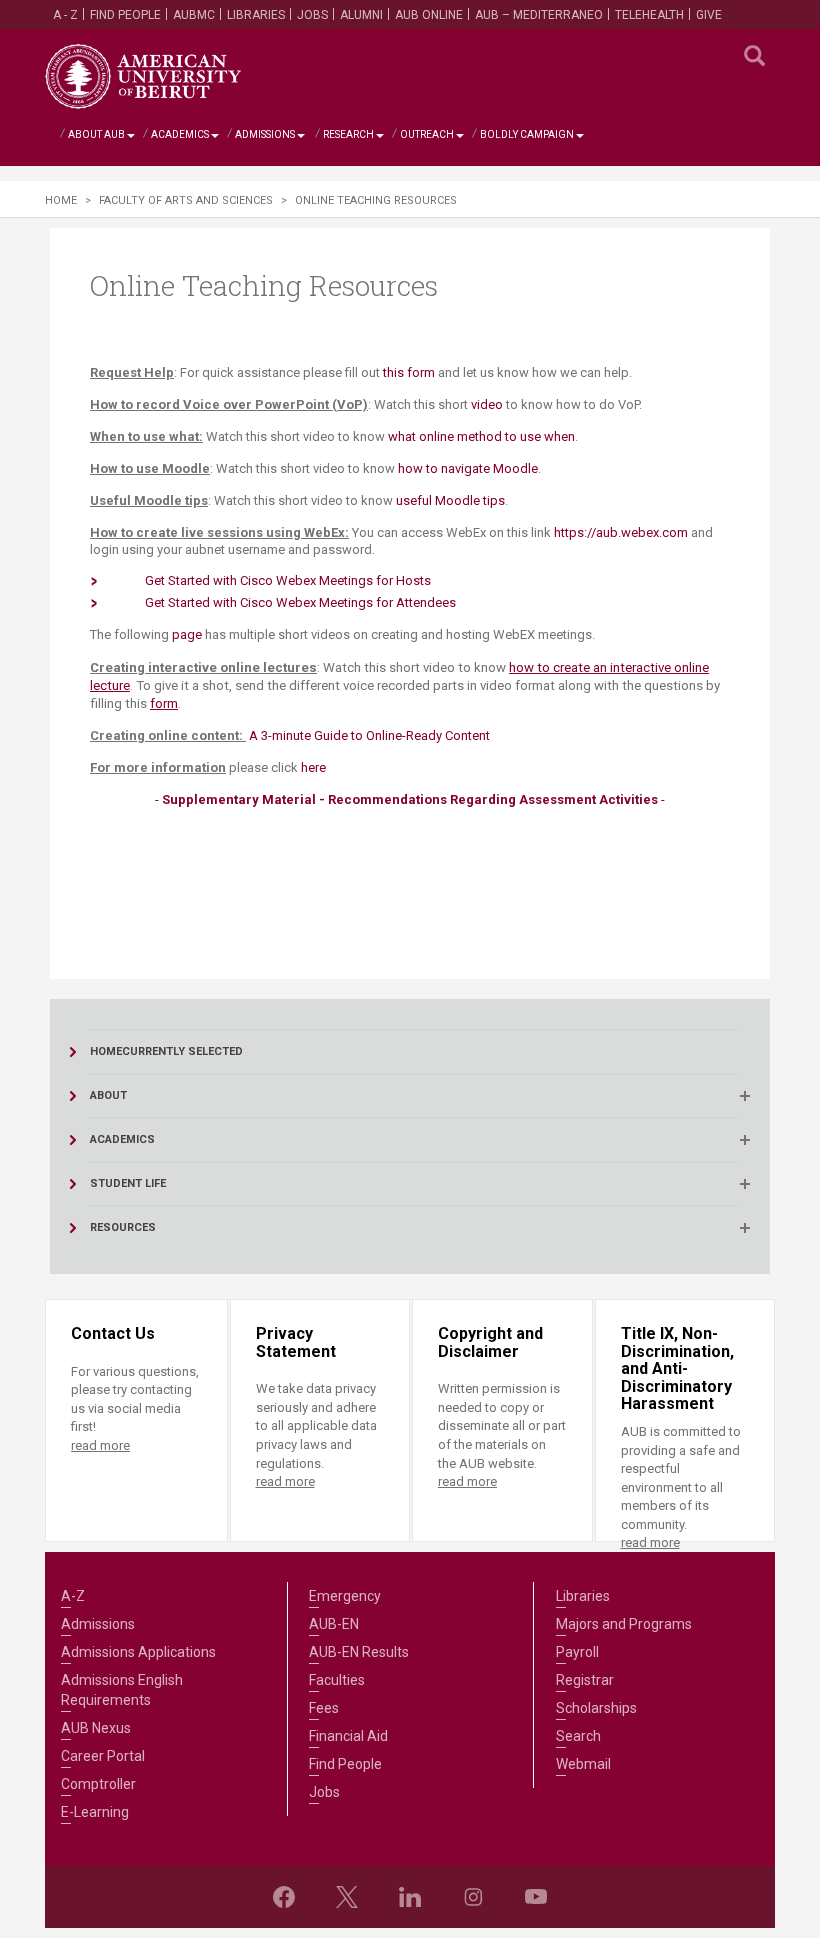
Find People (125, 15)
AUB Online (429, 15)
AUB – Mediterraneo (539, 15)
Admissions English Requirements (122, 1690)
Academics (180, 134)
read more (100, 1445)
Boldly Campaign (527, 134)
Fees (324, 1708)
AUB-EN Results (359, 1652)
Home (61, 200)
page (187, 634)
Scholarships (596, 1708)
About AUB (96, 134)
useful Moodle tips (450, 500)
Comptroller (98, 1784)
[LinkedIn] (410, 1897)
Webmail (583, 1764)
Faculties (337, 1680)
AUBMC (194, 15)
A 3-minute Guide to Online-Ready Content (369, 735)
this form (409, 372)
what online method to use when (481, 436)
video (487, 404)
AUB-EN (334, 1624)
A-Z (73, 1596)
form (164, 703)
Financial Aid (348, 1736)
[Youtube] (536, 1897)
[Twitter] (347, 1897)
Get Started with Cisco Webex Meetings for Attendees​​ (300, 602)
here (313, 767)
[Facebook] (284, 1897)
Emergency (345, 1596)
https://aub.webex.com (621, 532)
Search (578, 1736)
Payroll (577, 1652)
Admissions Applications (138, 1652)
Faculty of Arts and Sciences (186, 200)
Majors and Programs (624, 1624)
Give (709, 15)
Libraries (256, 15)
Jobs (312, 15)
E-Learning (95, 1812)
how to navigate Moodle (468, 468)
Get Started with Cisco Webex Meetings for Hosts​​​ (288, 580)
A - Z (65, 15)
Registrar (585, 1680)
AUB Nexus (96, 1728)
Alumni (361, 15)
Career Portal (103, 1756)
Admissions (265, 134)
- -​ (410, 799)
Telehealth (649, 15)
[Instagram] (473, 1897)
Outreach (427, 134)
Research (348, 134)
